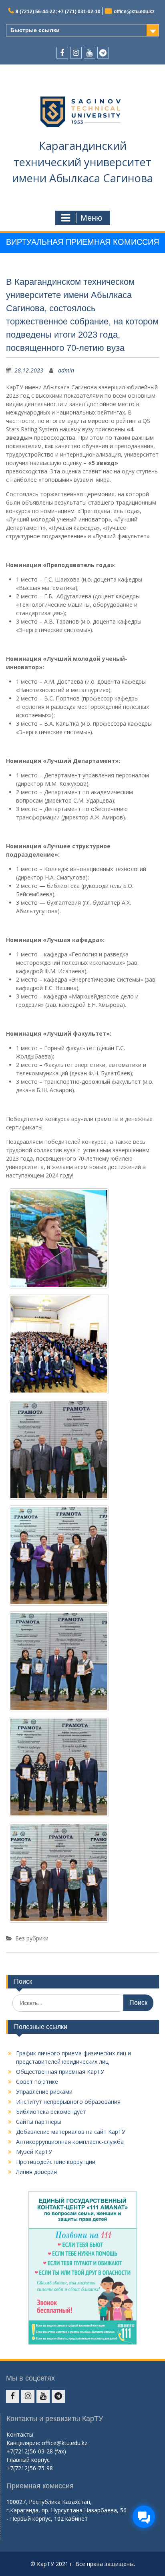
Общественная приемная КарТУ (60, 2072)
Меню (91, 218)
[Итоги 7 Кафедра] (59, 1767)
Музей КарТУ (34, 2152)
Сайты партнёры (39, 2122)
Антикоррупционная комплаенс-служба (70, 2142)
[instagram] (76, 53)
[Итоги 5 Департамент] (59, 1556)
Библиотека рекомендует (51, 2112)
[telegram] (103, 53)
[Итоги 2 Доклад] (59, 1238)
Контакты (20, 2434)
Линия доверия (36, 2172)
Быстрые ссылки (35, 30)
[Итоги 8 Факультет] (59, 1873)
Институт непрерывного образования (68, 2102)
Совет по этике (37, 2082)
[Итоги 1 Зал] (59, 1344)
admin (66, 370)
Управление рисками (44, 2092)
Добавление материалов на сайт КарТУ (71, 2132)
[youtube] (90, 53)
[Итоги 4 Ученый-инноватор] (59, 1450)
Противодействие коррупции (56, 2162)
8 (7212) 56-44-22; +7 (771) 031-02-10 (58, 12)
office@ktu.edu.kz (134, 12)
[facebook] (62, 53)
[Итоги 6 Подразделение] (59, 1661)
